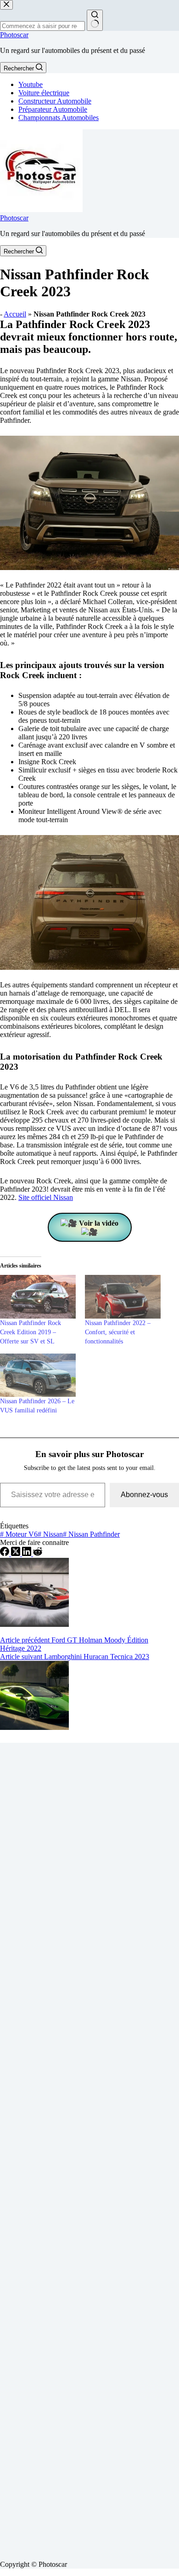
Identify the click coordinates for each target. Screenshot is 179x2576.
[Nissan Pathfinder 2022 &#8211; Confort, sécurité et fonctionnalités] (123, 1297)
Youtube (31, 84)
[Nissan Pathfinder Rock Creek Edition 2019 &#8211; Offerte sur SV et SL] (38, 1297)
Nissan (50, 1534)
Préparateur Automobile (53, 109)
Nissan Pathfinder (91, 1534)
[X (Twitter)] (17, 1553)
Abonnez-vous (144, 1495)
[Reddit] (38, 1553)
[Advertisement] (89, 2148)
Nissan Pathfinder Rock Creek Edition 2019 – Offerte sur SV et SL (31, 1332)
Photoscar (14, 35)
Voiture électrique (44, 93)
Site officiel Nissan (46, 1197)
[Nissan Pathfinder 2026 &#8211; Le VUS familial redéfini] (38, 1375)
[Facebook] (6, 1553)
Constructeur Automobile (55, 101)
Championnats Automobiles (59, 118)
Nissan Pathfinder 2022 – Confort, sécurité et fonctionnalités (118, 1332)
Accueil (15, 314)
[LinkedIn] (28, 1553)
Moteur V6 (19, 1534)
